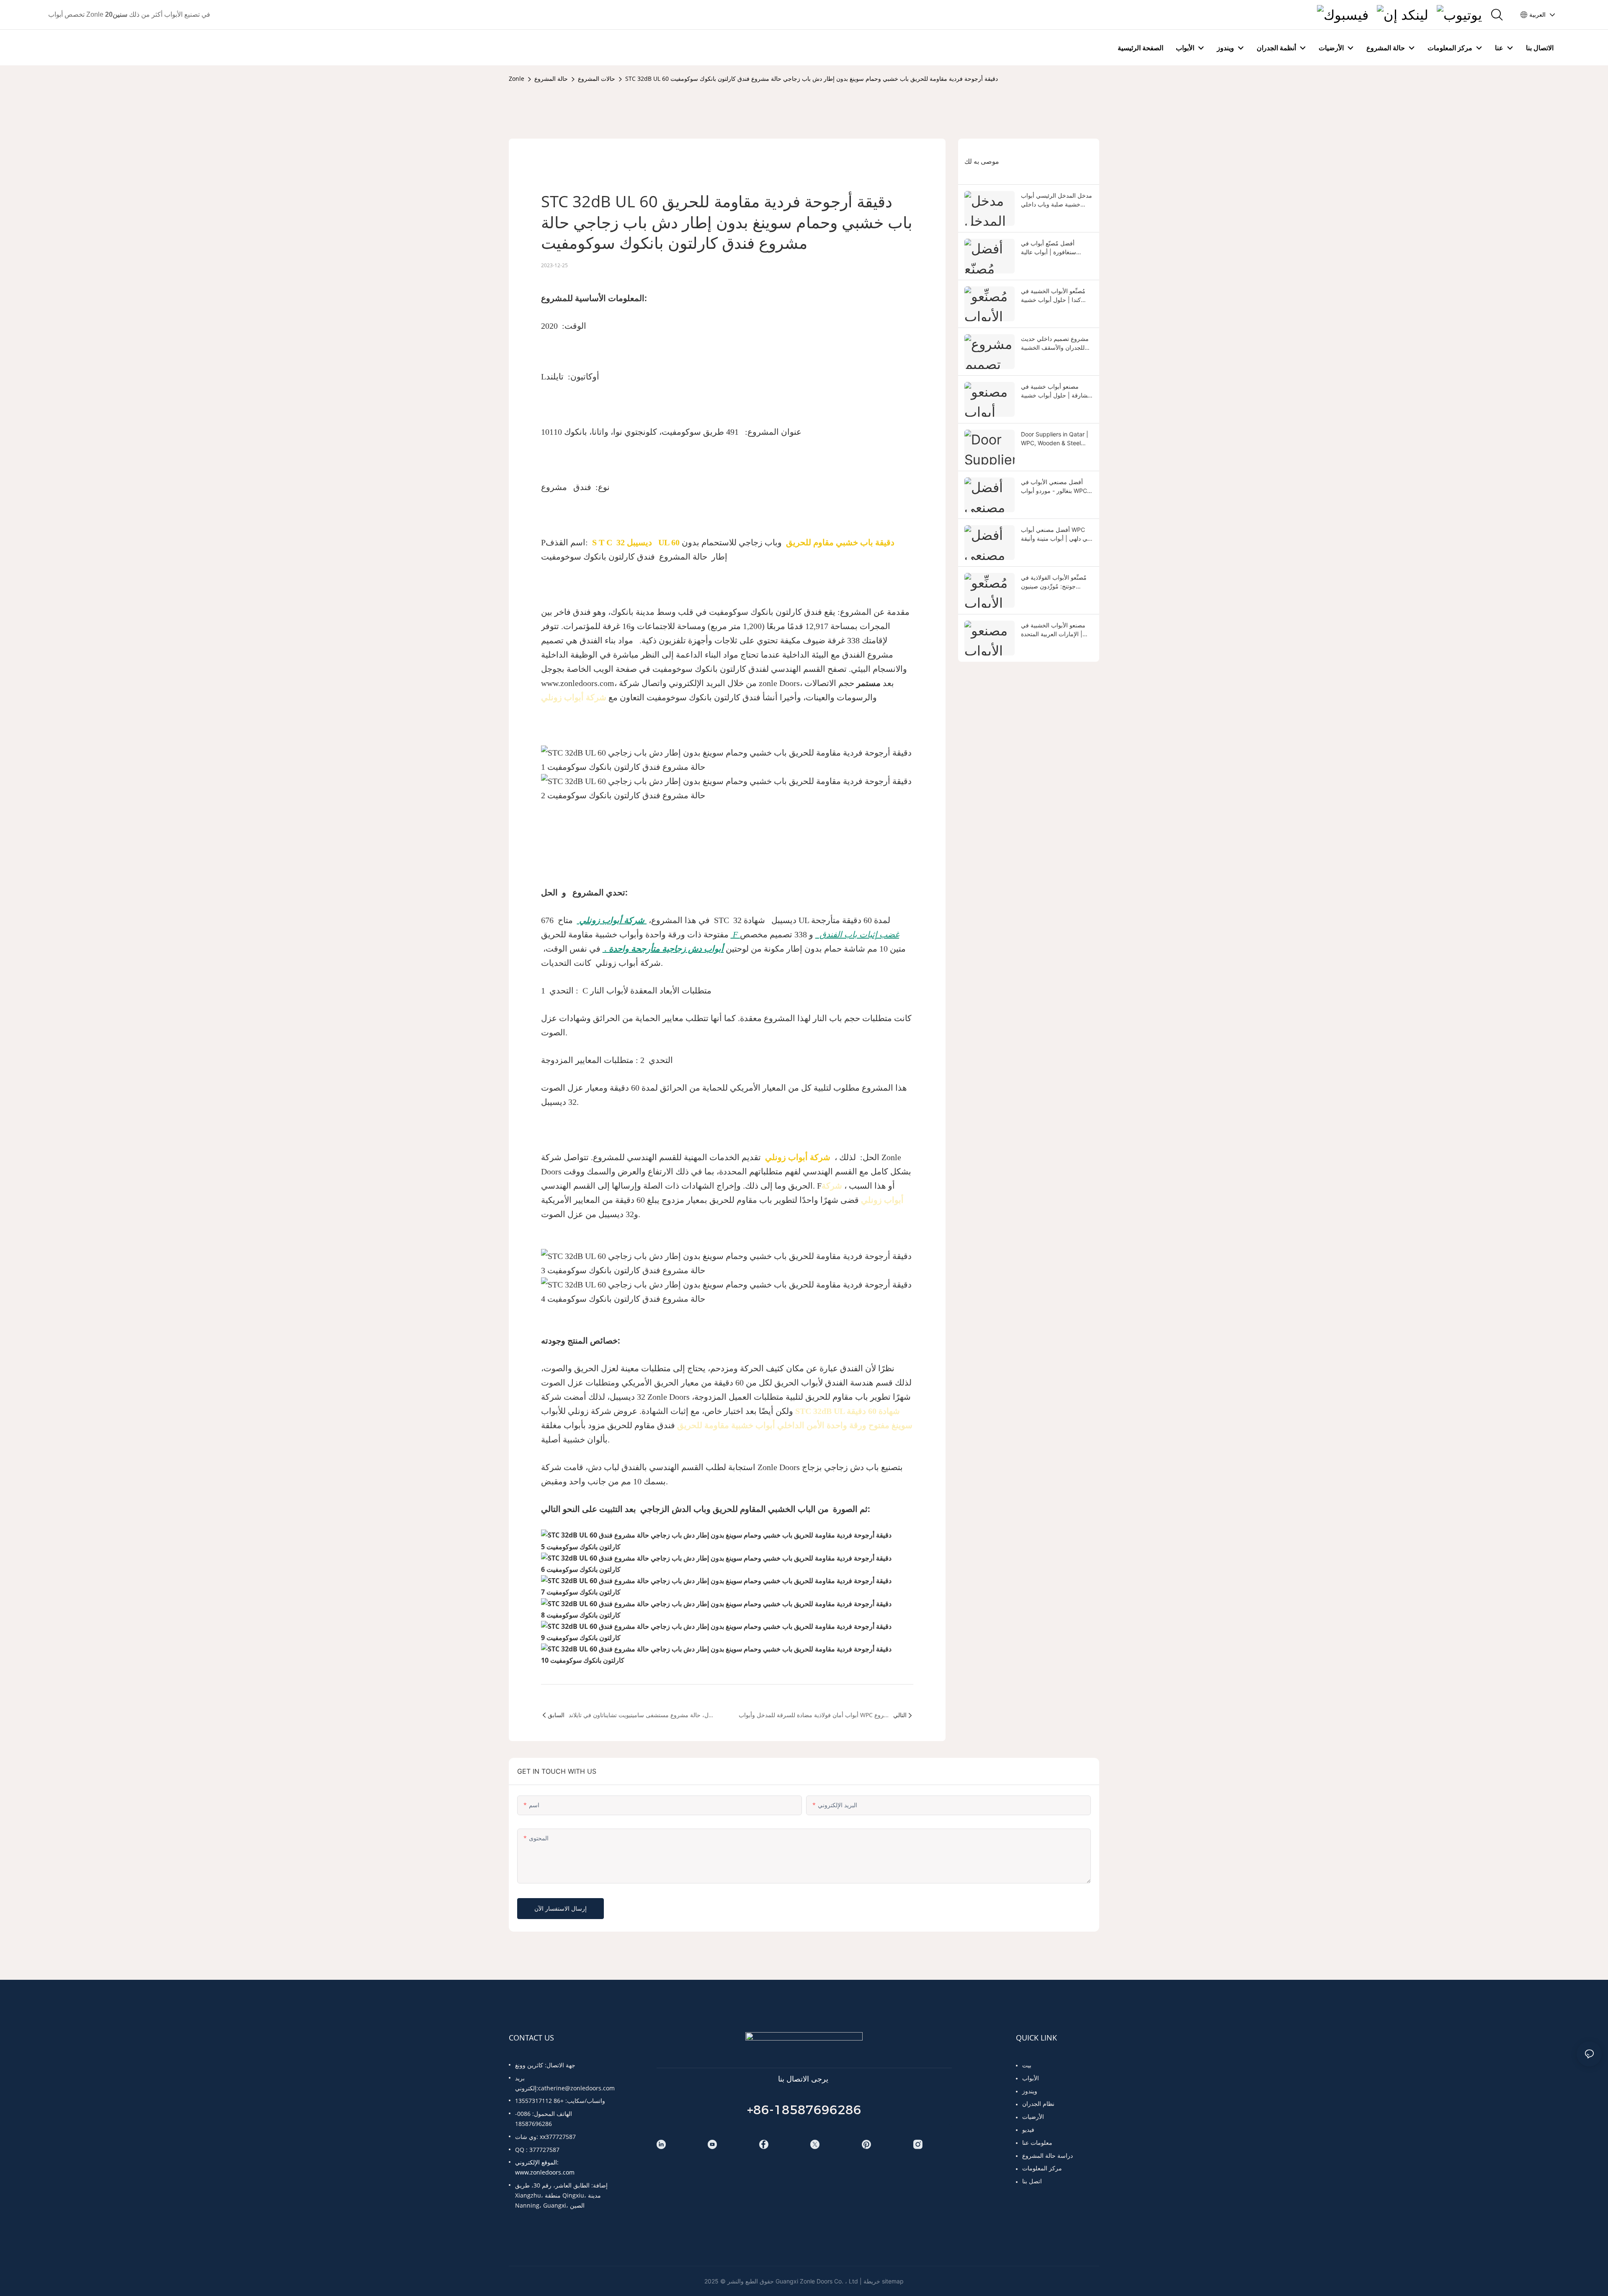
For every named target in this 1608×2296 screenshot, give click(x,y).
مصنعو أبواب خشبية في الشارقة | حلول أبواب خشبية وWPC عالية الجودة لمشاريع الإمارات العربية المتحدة (1056, 391)
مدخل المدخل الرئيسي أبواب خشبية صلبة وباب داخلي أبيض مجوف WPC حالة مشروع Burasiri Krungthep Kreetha (1057, 200)
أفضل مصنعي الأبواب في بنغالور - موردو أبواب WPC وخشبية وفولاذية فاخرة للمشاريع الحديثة (1054, 487)
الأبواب (1031, 2078)
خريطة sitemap (884, 2281)
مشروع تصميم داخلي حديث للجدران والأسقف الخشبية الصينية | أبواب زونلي (1055, 343)
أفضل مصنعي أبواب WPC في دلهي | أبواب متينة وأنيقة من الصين (1056, 534)
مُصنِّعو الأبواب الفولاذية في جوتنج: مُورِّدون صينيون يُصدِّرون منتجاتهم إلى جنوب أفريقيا (1054, 582)
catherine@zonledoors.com (576, 2088)
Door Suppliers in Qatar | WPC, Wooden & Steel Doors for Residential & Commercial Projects (1055, 439)
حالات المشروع (597, 79)
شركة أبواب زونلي (574, 697)
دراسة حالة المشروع (1048, 2155)
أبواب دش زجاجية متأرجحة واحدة (665, 949)
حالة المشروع (551, 79)
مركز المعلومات (1042, 2168)
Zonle (517, 79)
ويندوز (1030, 2091)
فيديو (1028, 2130)
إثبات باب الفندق (847, 934)
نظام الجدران (1038, 2104)
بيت (1027, 2065)
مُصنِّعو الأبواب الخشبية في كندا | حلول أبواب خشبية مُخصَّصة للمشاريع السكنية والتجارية (1053, 296)
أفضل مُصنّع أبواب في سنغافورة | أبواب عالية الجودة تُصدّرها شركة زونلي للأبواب (1054, 248)
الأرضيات (1033, 2117)
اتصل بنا (1032, 2181)
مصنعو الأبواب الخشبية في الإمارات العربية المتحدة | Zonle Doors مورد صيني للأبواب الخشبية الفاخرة (1053, 630)
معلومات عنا (1037, 2143)
